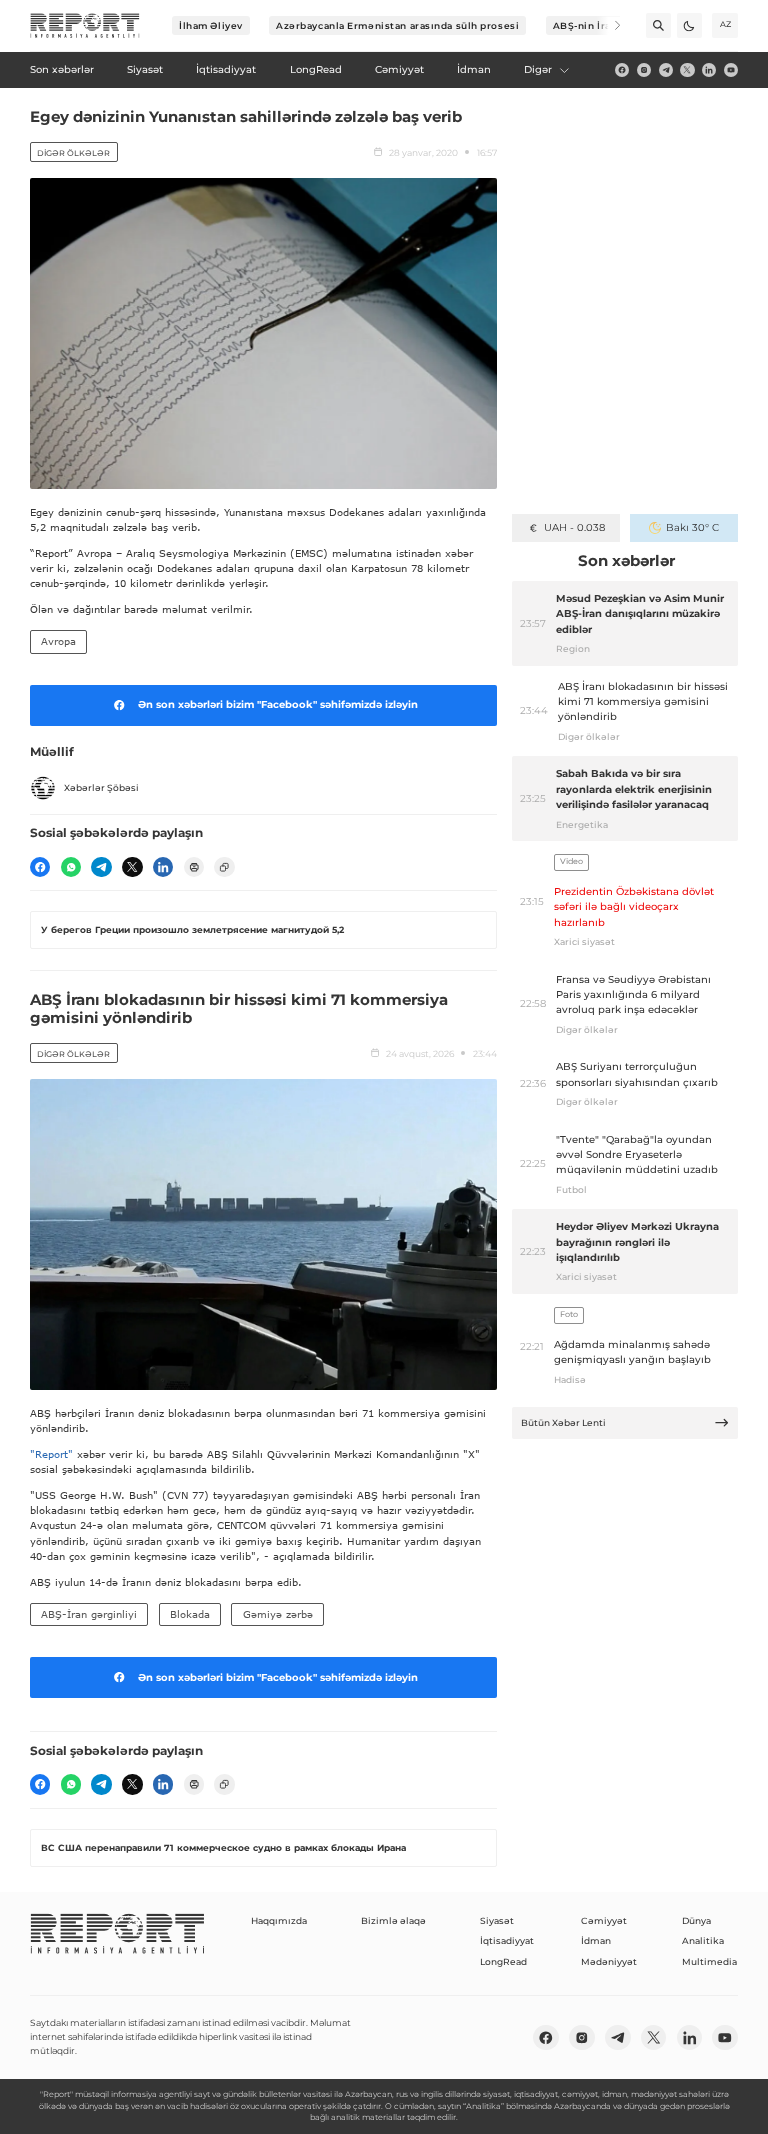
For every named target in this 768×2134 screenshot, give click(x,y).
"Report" (51, 1454)
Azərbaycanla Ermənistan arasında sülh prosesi (397, 25)
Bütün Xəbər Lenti (563, 1422)
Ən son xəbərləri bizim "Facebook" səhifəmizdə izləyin (278, 704)
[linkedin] (709, 70)
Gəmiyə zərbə (278, 1614)
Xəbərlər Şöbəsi (101, 787)
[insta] (644, 70)
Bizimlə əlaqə (393, 1920)
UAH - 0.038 (574, 527)
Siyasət (497, 1920)
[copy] (224, 867)
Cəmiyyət (604, 1920)
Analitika (703, 1940)
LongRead (503, 1961)
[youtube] (731, 70)
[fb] (622, 70)
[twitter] (687, 70)
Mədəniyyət (609, 1961)
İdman (596, 1940)
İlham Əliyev (211, 25)
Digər (538, 69)
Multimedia (709, 1961)
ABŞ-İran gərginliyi (89, 1614)
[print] (194, 867)
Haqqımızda (279, 1920)
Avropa (58, 641)
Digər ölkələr (73, 153)
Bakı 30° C (692, 527)
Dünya (696, 1920)
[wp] (71, 867)
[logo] (85, 26)
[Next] (608, 25)
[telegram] (666, 70)
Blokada (190, 1614)
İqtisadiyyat (507, 1940)
